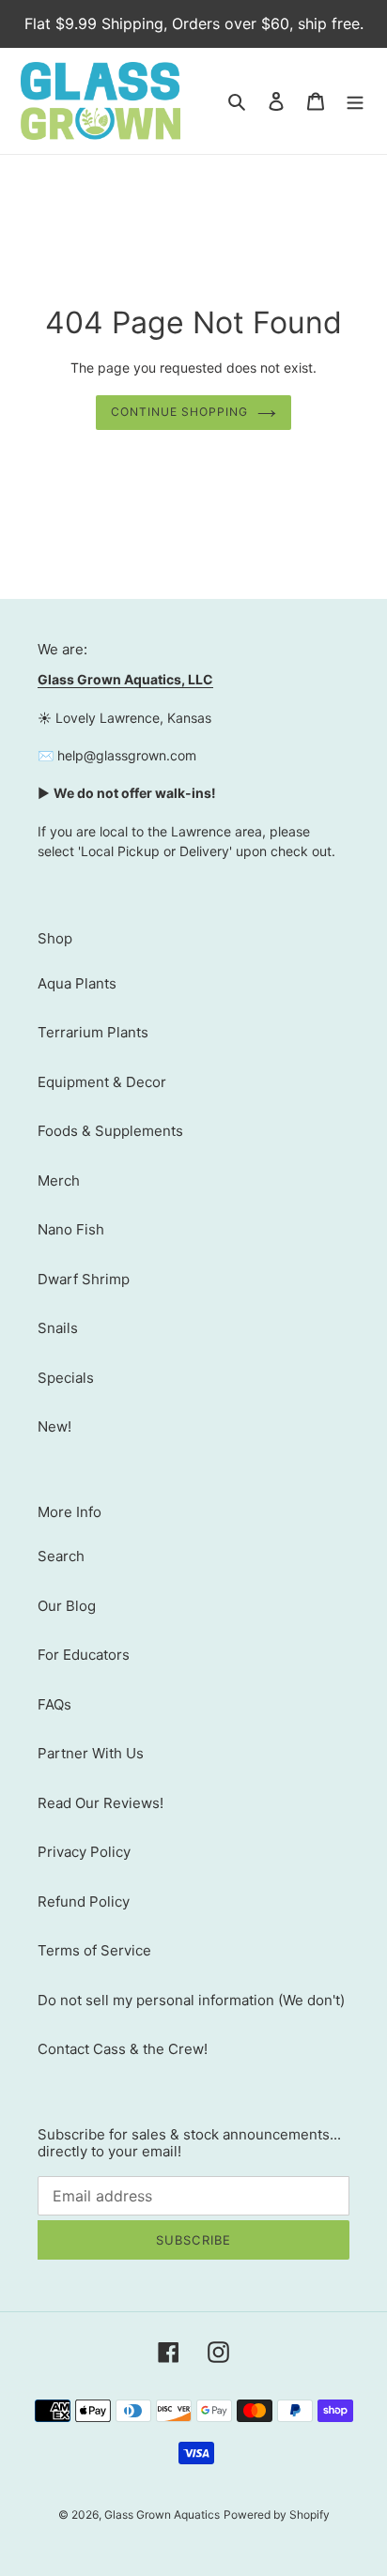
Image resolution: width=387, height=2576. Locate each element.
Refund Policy (84, 1901)
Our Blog (67, 1606)
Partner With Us (91, 1753)
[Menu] (355, 101)
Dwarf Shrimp (84, 1279)
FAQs (54, 1704)
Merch (59, 1181)
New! (54, 1426)
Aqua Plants (77, 983)
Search (61, 1556)
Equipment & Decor (102, 1082)
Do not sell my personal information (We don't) (191, 2000)
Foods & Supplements (110, 1131)
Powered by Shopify (277, 2515)
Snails (58, 1328)
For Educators (84, 1655)
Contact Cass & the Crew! (123, 2049)
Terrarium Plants (93, 1032)
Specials (66, 1378)
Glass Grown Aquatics (162, 2515)
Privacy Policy (84, 1852)
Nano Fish (71, 1229)
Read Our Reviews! (101, 1803)
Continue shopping (179, 412)
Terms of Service (94, 1950)
